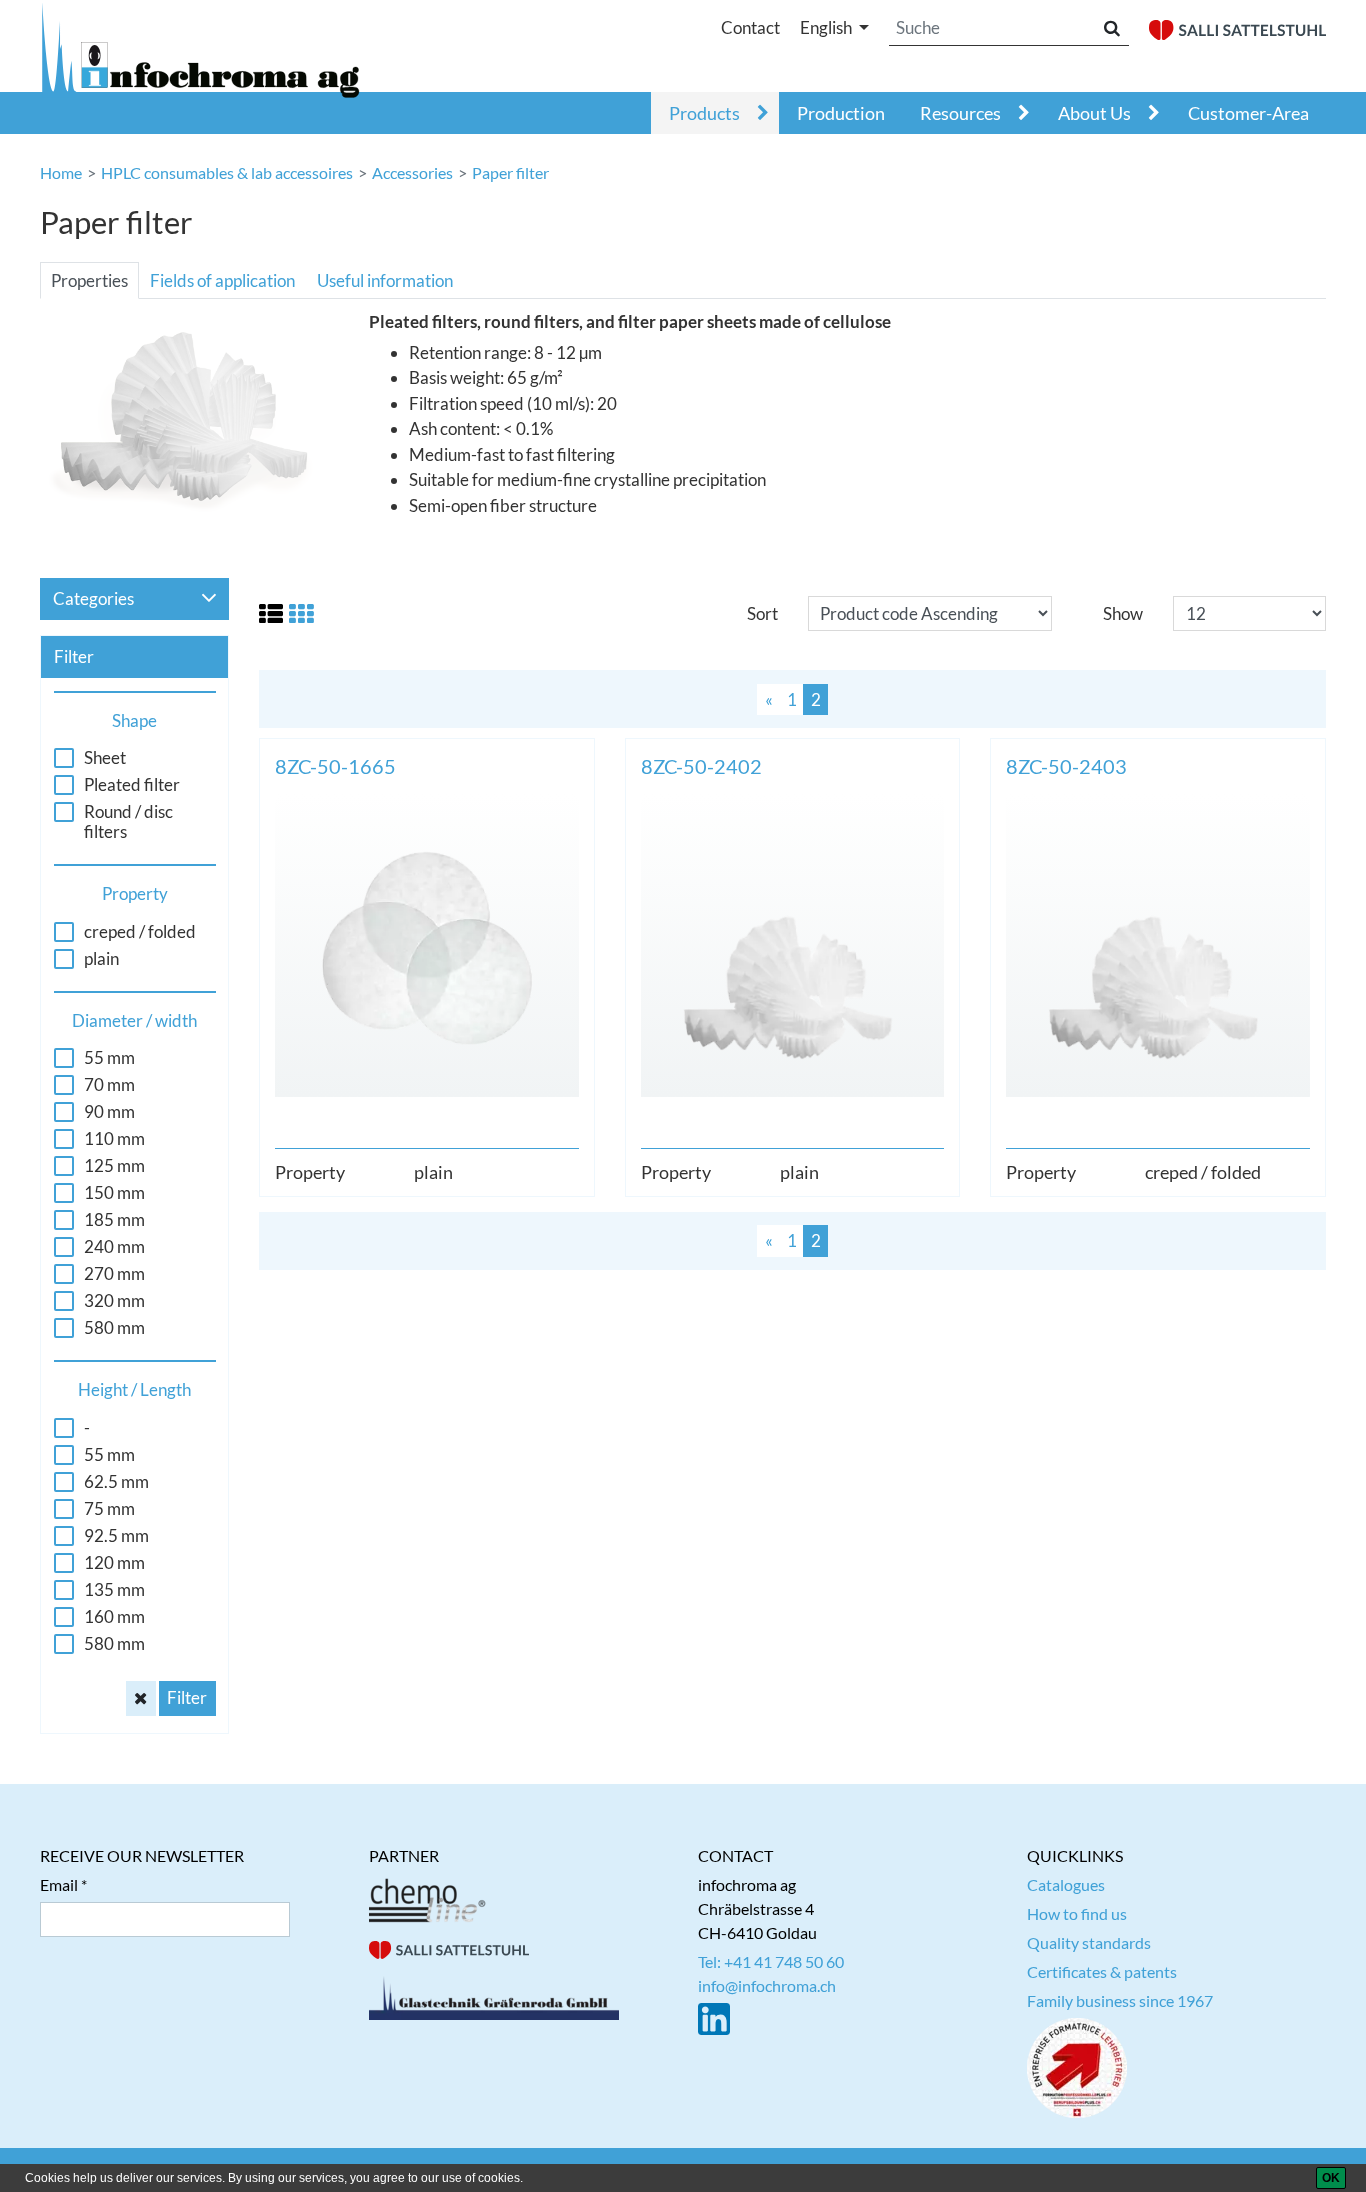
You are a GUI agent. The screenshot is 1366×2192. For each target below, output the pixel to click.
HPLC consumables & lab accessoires (227, 172)
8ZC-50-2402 (701, 766)
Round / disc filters (128, 822)
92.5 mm (116, 1536)
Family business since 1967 (1120, 2000)
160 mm (114, 1617)
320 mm (114, 1301)
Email (59, 1884)
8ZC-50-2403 (1066, 766)
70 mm (109, 1085)
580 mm (114, 1328)
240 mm (114, 1247)
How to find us (1077, 1913)
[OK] (1331, 2178)
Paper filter (510, 172)
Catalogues (1066, 1884)
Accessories (412, 172)
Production (841, 113)
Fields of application (222, 280)
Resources (960, 113)
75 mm (109, 1509)
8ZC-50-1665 (335, 766)
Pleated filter (132, 785)
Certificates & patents (1102, 1971)
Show (1123, 613)
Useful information (385, 280)
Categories (93, 598)
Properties (89, 280)
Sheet (105, 758)
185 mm (114, 1220)
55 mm (109, 1058)
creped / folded (140, 932)
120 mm (114, 1563)
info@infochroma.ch (767, 1985)
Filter (187, 1697)
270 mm (114, 1274)
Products (704, 113)
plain (101, 959)
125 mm (114, 1166)
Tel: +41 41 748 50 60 (771, 1961)
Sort (762, 613)
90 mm (109, 1112)
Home (61, 172)
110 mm (114, 1139)
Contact (750, 27)
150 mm (114, 1193)
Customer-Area (1248, 113)
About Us (1094, 113)
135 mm (114, 1590)
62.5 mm (116, 1482)
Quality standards (1089, 1942)
